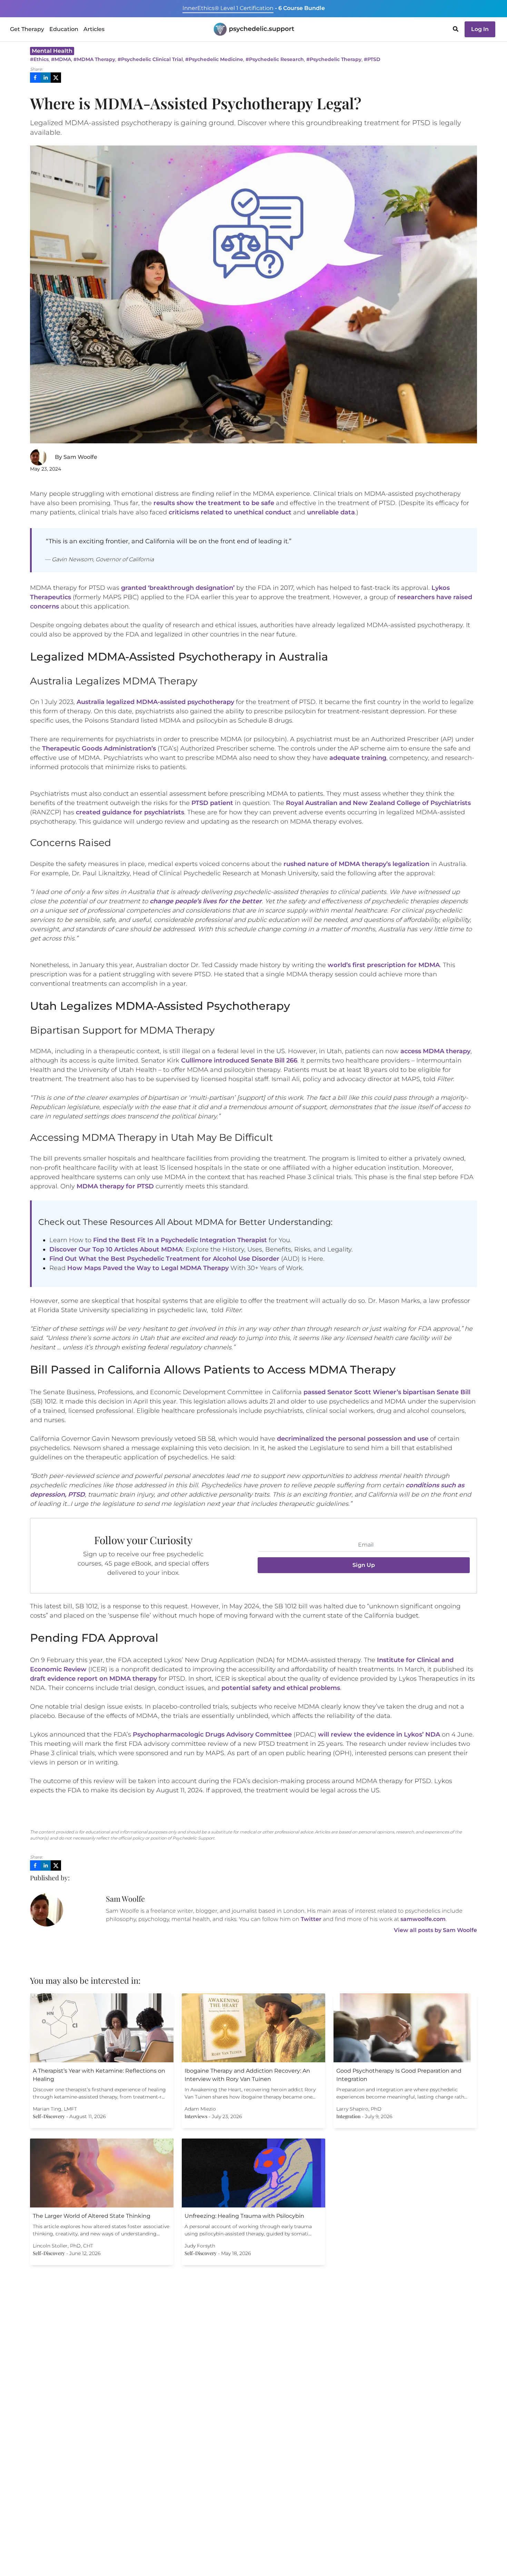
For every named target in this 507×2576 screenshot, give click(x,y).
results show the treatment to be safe (214, 503)
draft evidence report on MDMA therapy (93, 1679)
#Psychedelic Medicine (214, 59)
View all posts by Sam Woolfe (435, 1930)
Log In (480, 29)
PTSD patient (212, 803)
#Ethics (39, 59)
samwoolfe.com (423, 1919)
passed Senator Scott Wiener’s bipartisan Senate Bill (387, 1392)
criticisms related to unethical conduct (230, 512)
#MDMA (61, 59)
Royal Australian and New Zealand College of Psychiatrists (378, 803)
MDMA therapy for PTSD (115, 1186)
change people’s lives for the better (206, 901)
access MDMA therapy (435, 1051)
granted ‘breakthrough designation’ (178, 588)
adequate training (358, 758)
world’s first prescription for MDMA (384, 965)
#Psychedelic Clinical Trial (150, 59)
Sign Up (364, 1565)
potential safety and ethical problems (281, 1688)
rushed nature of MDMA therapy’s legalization (356, 864)
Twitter (311, 1919)
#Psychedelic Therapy (334, 59)
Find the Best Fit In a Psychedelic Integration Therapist (180, 1240)
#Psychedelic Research (275, 59)
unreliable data (331, 512)
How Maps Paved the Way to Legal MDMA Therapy (148, 1268)
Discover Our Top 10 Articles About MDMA (116, 1249)
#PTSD (372, 59)
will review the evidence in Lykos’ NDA (379, 1734)
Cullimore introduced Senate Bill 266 (239, 1060)
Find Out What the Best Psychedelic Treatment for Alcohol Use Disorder (164, 1259)
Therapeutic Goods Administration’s (99, 748)
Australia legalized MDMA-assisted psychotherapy (155, 702)
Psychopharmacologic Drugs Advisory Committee (212, 1734)
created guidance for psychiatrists (130, 812)
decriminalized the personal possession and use (353, 1439)
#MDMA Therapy (94, 59)
